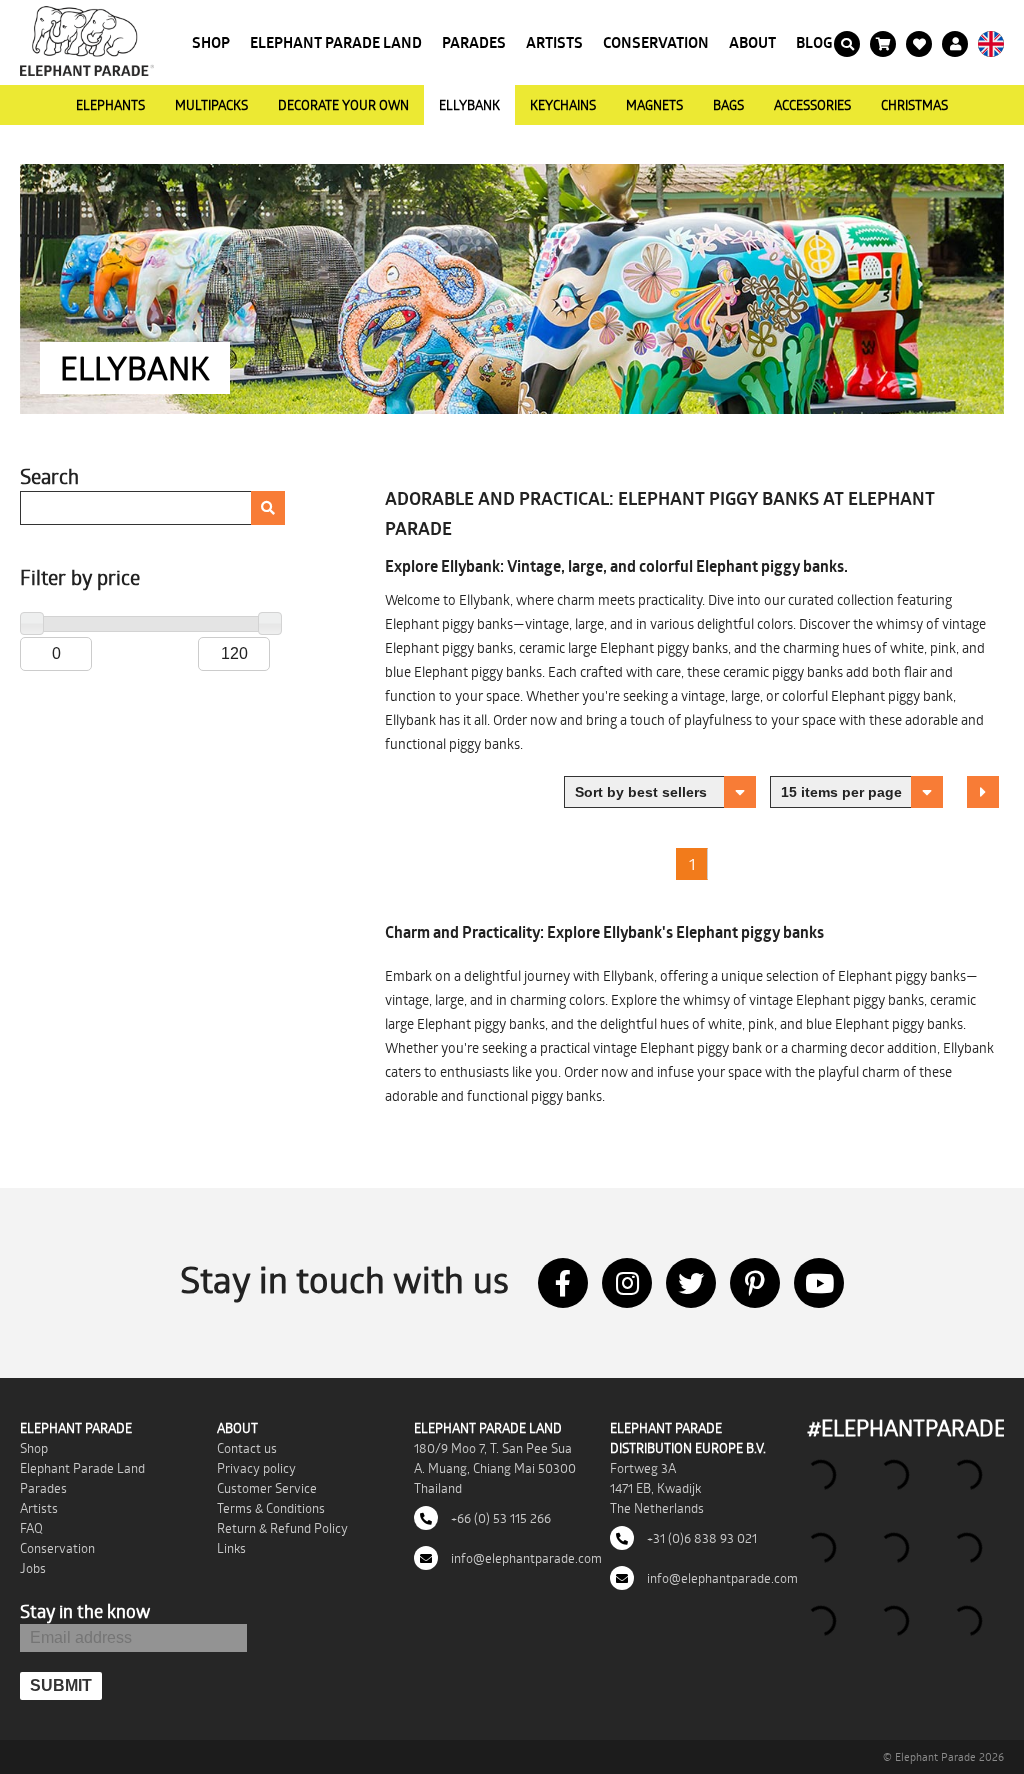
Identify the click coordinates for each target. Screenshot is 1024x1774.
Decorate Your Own (343, 105)
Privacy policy (256, 1468)
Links (231, 1548)
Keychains (563, 105)
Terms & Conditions (271, 1508)
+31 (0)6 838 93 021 (700, 1538)
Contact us (247, 1448)
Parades (474, 42)
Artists (554, 42)
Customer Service (267, 1488)
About (752, 42)
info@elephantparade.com (525, 1558)
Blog (814, 42)
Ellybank (469, 105)
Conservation (656, 42)
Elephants (110, 105)
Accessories (812, 105)
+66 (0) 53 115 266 (499, 1518)
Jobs (33, 1568)
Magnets (654, 105)
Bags (728, 105)
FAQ (31, 1528)
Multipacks (211, 105)
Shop (211, 42)
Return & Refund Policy (282, 1528)
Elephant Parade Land (336, 42)
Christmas (914, 105)
